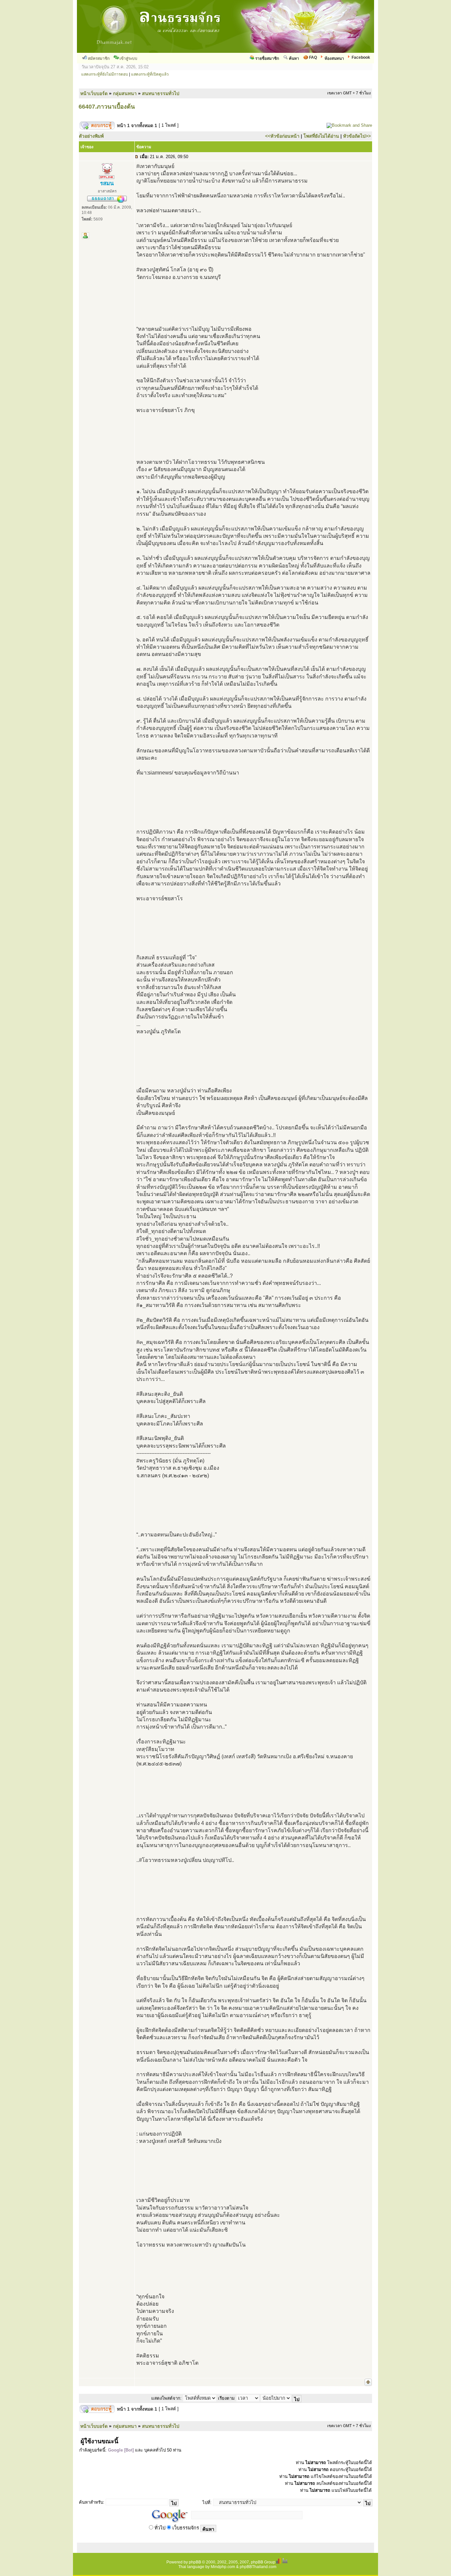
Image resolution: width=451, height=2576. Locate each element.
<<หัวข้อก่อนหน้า (282, 136)
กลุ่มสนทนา (125, 93)
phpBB (195, 2562)
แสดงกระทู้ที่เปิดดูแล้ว (150, 74)
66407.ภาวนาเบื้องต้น (107, 107)
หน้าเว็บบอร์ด (94, 93)
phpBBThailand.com (258, 2567)
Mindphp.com (223, 2567)
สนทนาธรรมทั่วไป (161, 93)
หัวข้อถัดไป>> (357, 136)
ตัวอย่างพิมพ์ (91, 136)
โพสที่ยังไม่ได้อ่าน (321, 136)
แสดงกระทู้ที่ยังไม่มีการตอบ (105, 74)
